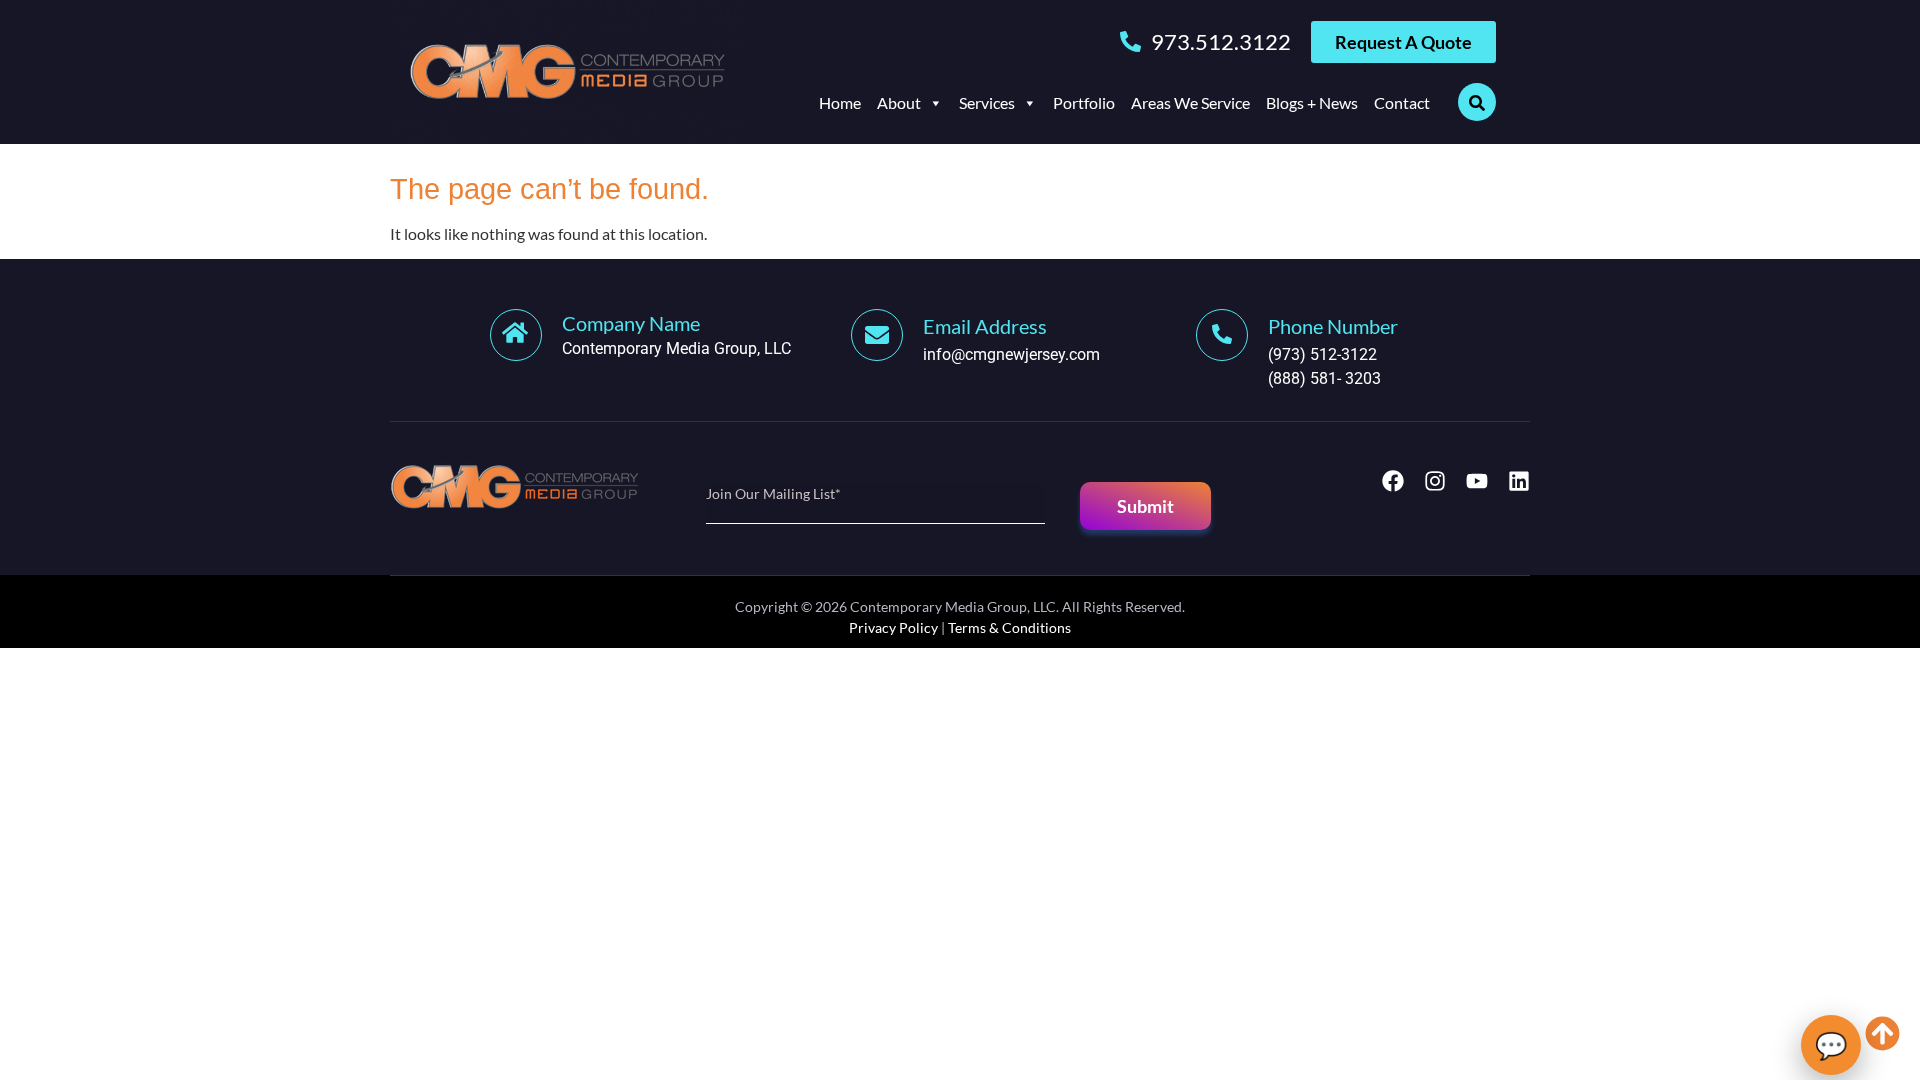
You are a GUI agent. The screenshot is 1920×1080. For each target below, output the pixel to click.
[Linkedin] (1519, 481)
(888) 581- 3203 (1324, 378)
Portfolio (1084, 102)
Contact (1402, 102)
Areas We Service (1190, 102)
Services (987, 102)
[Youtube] (1477, 481)
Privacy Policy (893, 627)
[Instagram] (1435, 481)
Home (840, 102)
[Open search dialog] (1477, 102)
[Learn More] (887, 335)
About (899, 102)
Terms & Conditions (1009, 627)
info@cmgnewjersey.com (1011, 354)
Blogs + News (1312, 102)
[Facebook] (1393, 481)
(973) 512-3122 (1322, 354)
